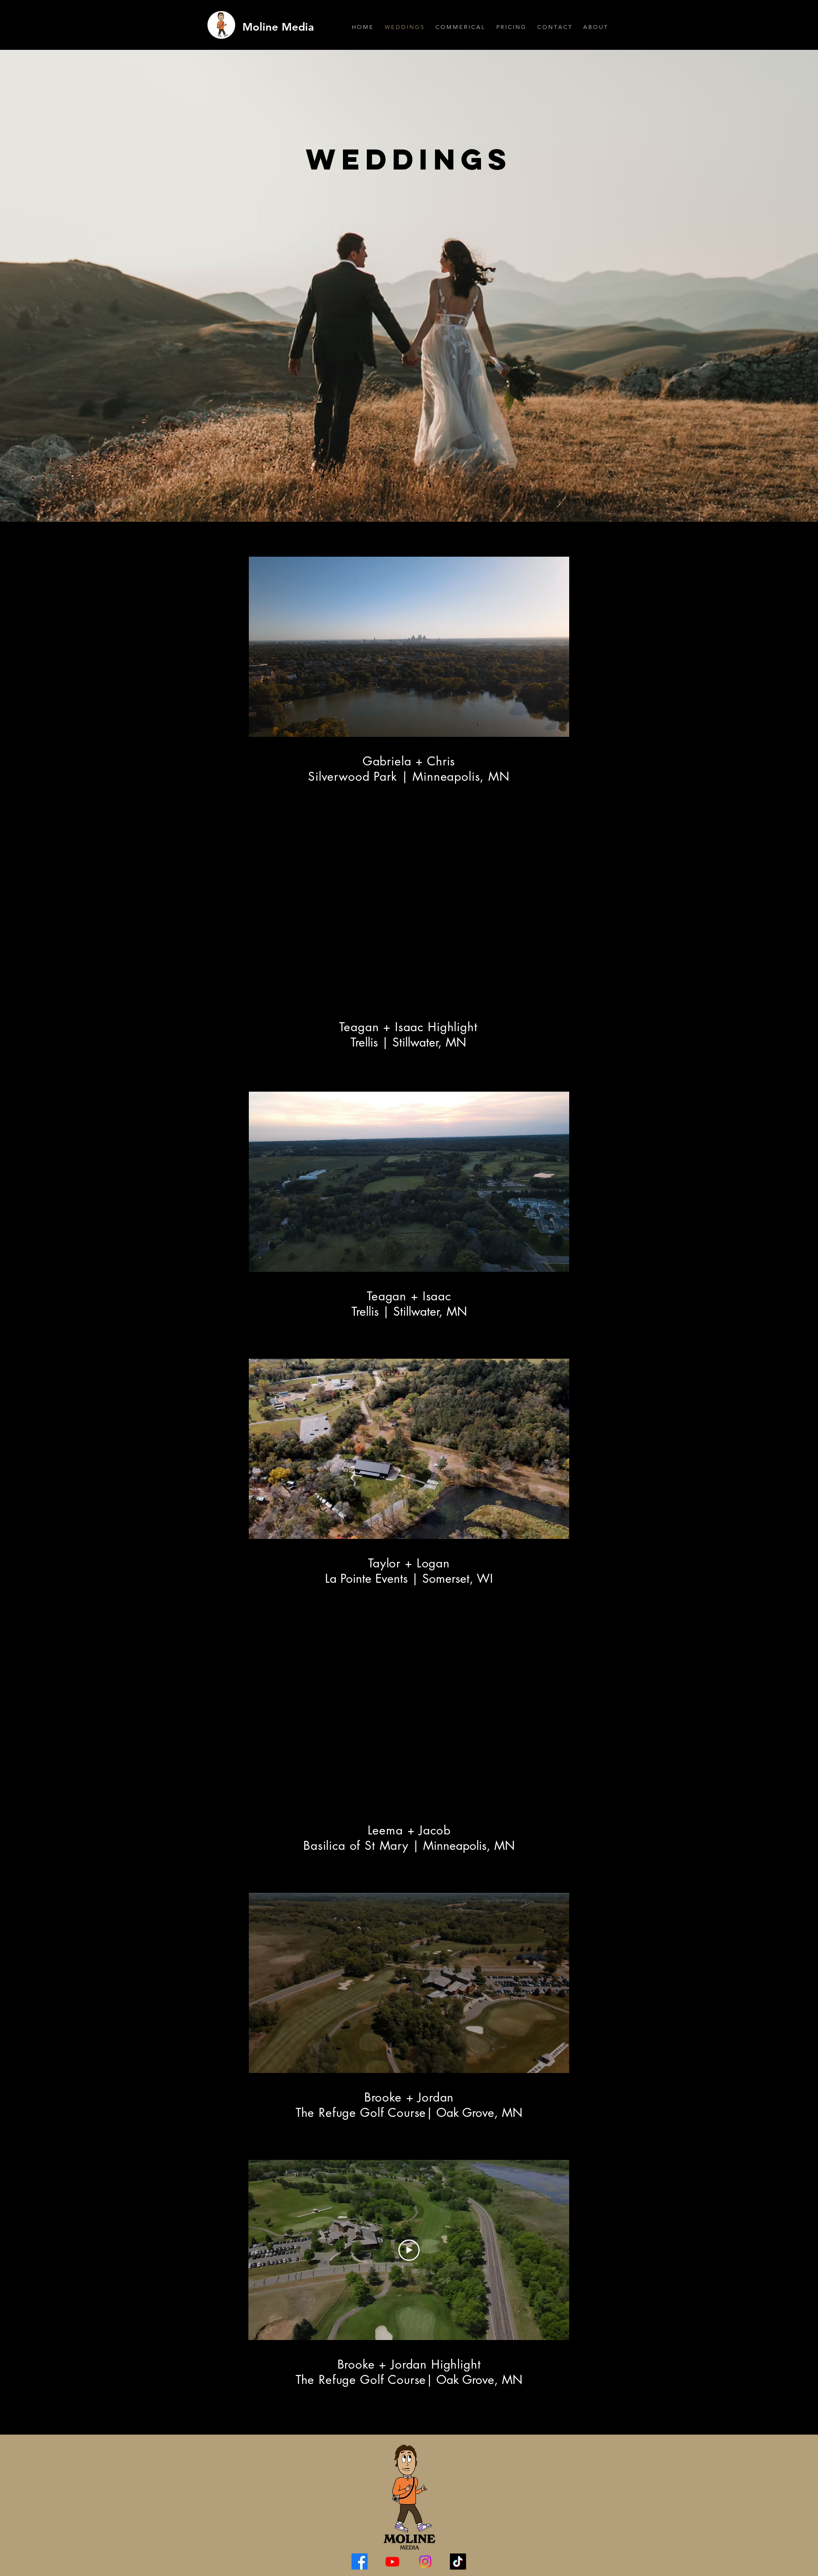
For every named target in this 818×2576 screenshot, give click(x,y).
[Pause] (259, 725)
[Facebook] (360, 2562)
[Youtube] (392, 2562)
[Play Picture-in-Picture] (543, 725)
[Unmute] (274, 725)
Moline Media (278, 27)
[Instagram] (425, 2562)
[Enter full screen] (558, 725)
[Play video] (409, 2250)
